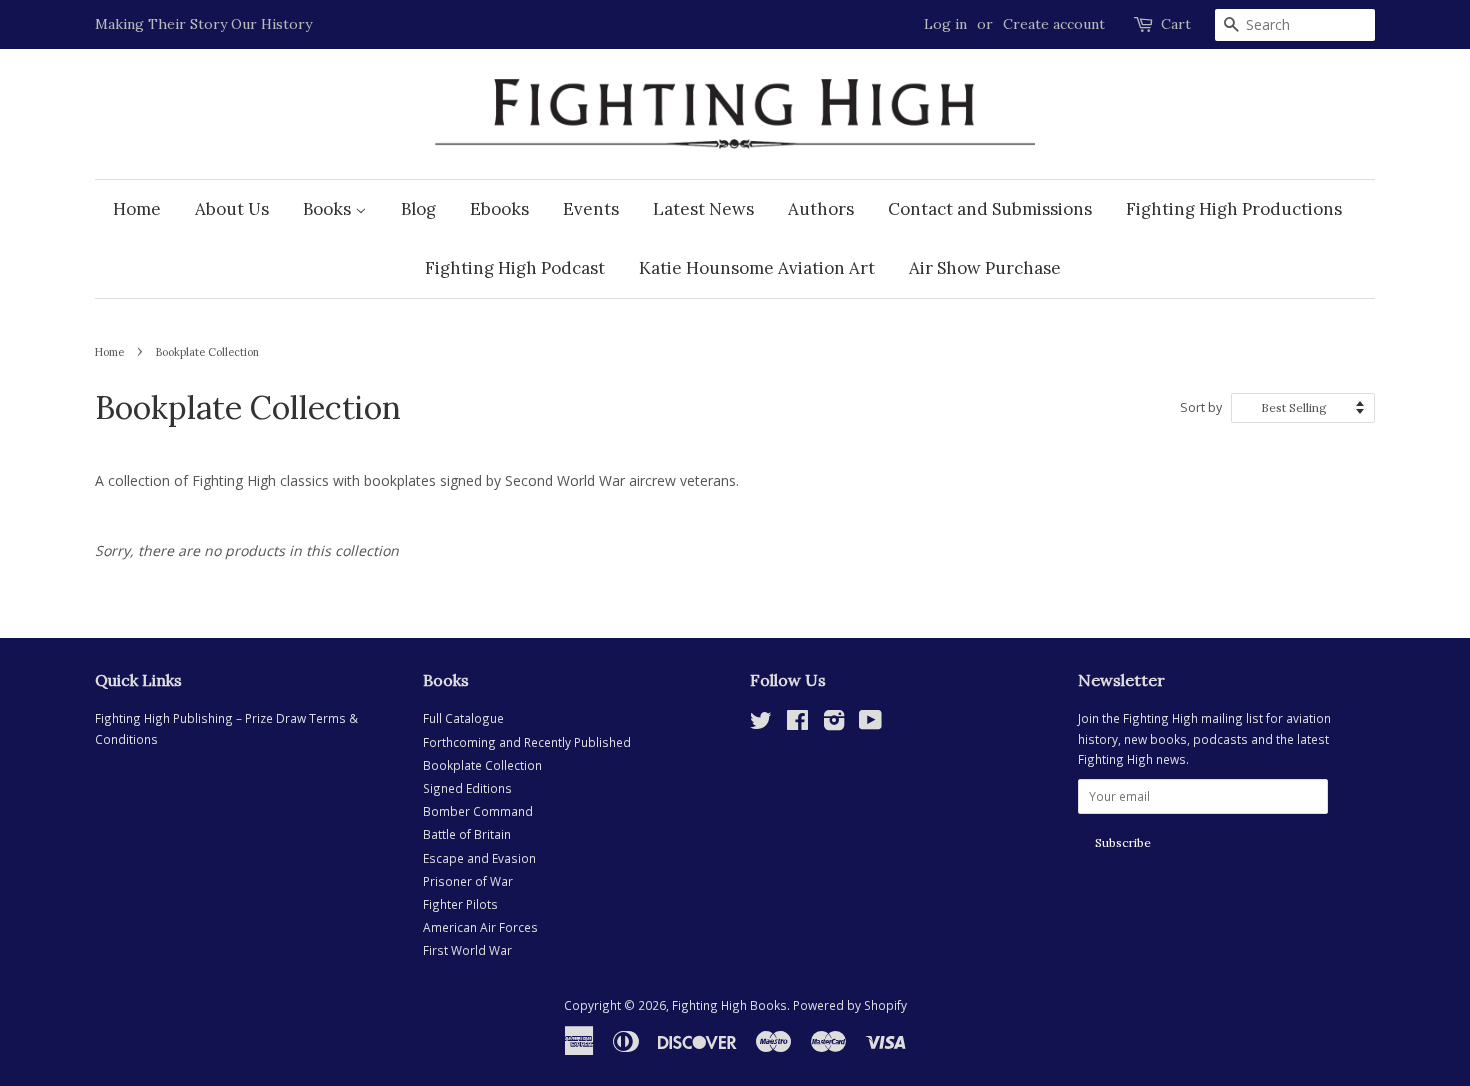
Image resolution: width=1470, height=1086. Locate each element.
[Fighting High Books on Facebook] (797, 724)
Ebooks (499, 209)
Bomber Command (478, 811)
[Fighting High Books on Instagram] (834, 724)
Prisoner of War (468, 881)
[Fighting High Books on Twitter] (761, 724)
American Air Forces (480, 927)
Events (591, 209)
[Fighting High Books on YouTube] (870, 724)
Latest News (703, 209)
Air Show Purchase (985, 268)
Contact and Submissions (990, 209)
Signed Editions (467, 788)
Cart (1176, 24)
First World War (467, 950)
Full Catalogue (463, 718)
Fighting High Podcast (515, 268)
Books (329, 209)
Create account (1054, 24)
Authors (821, 209)
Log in (945, 24)
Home (137, 209)
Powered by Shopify (850, 1005)
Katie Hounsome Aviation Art (757, 268)
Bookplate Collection (482, 765)
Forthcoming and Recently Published (527, 742)
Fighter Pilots (460, 904)
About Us (232, 209)
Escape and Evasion (479, 858)
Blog (418, 209)
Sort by (1201, 407)
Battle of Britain (467, 834)
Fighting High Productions (1234, 209)
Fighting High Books (729, 1005)
